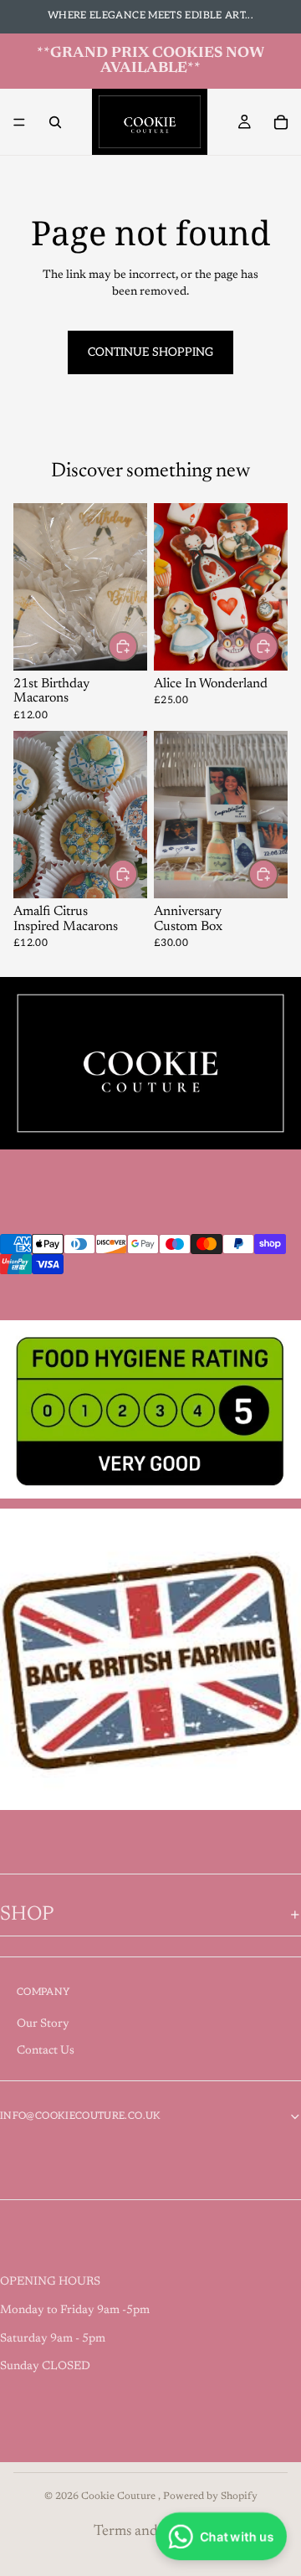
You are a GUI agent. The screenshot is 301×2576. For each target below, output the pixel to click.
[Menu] (19, 122)
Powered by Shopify (210, 2496)
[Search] (55, 122)
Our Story (43, 2024)
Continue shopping (150, 352)
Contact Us (46, 2051)
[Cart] (281, 122)
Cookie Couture (120, 2496)
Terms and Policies (150, 2532)
